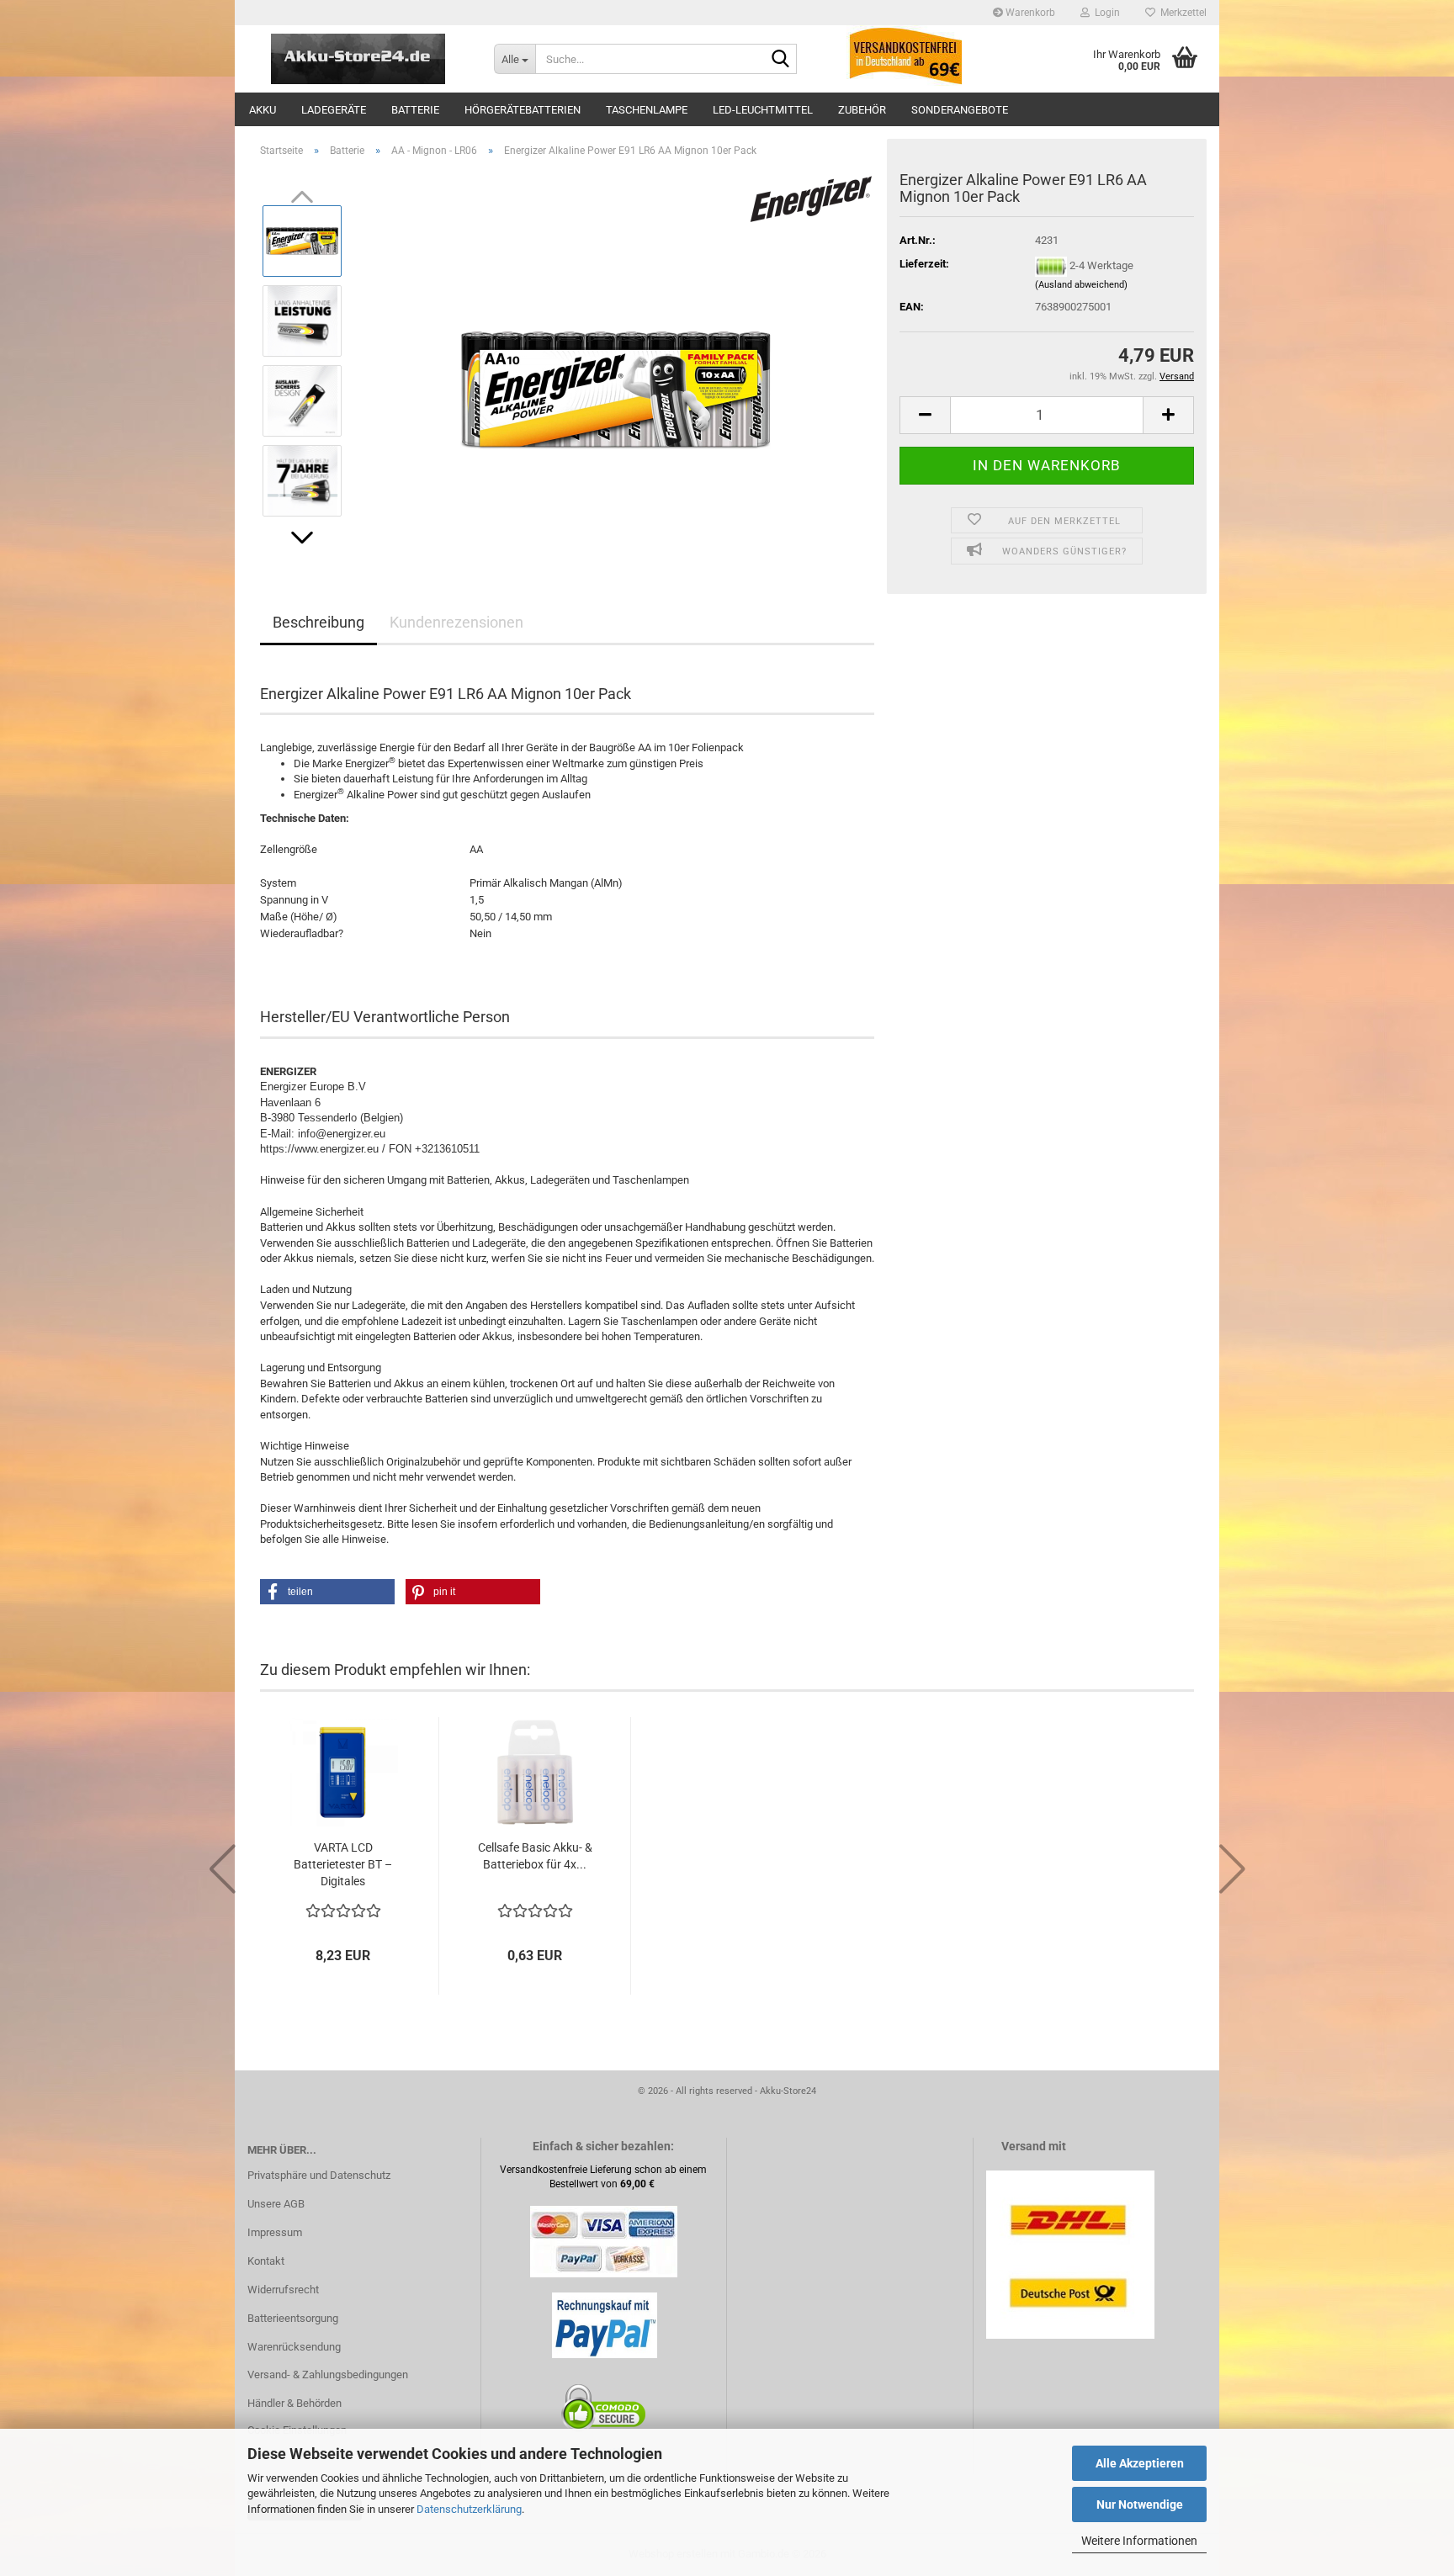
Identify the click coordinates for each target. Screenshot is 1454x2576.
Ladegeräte (334, 110)
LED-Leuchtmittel (763, 110)
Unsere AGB (276, 2204)
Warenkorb (1029, 13)
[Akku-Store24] (358, 59)
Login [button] (1105, 13)
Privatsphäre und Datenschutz (319, 2175)
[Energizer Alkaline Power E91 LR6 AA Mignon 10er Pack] (616, 360)
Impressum (275, 2232)
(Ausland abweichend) (1081, 285)
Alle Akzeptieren (1140, 2463)
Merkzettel (1181, 13)
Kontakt (266, 2261)
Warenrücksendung (294, 2347)
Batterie (415, 110)
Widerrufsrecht (283, 2290)
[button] (302, 538)
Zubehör (862, 110)
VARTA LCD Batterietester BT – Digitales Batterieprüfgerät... (343, 1865)
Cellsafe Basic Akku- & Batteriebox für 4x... (535, 1856)
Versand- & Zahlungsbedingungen (328, 2375)
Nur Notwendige (1140, 2504)
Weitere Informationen (1139, 2541)
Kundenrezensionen (456, 622)
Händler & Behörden (295, 2403)
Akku (263, 110)
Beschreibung (318, 622)
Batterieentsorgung (293, 2318)
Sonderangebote (960, 110)
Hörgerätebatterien (523, 110)
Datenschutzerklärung (469, 2509)
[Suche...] (781, 60)
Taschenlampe (647, 110)
